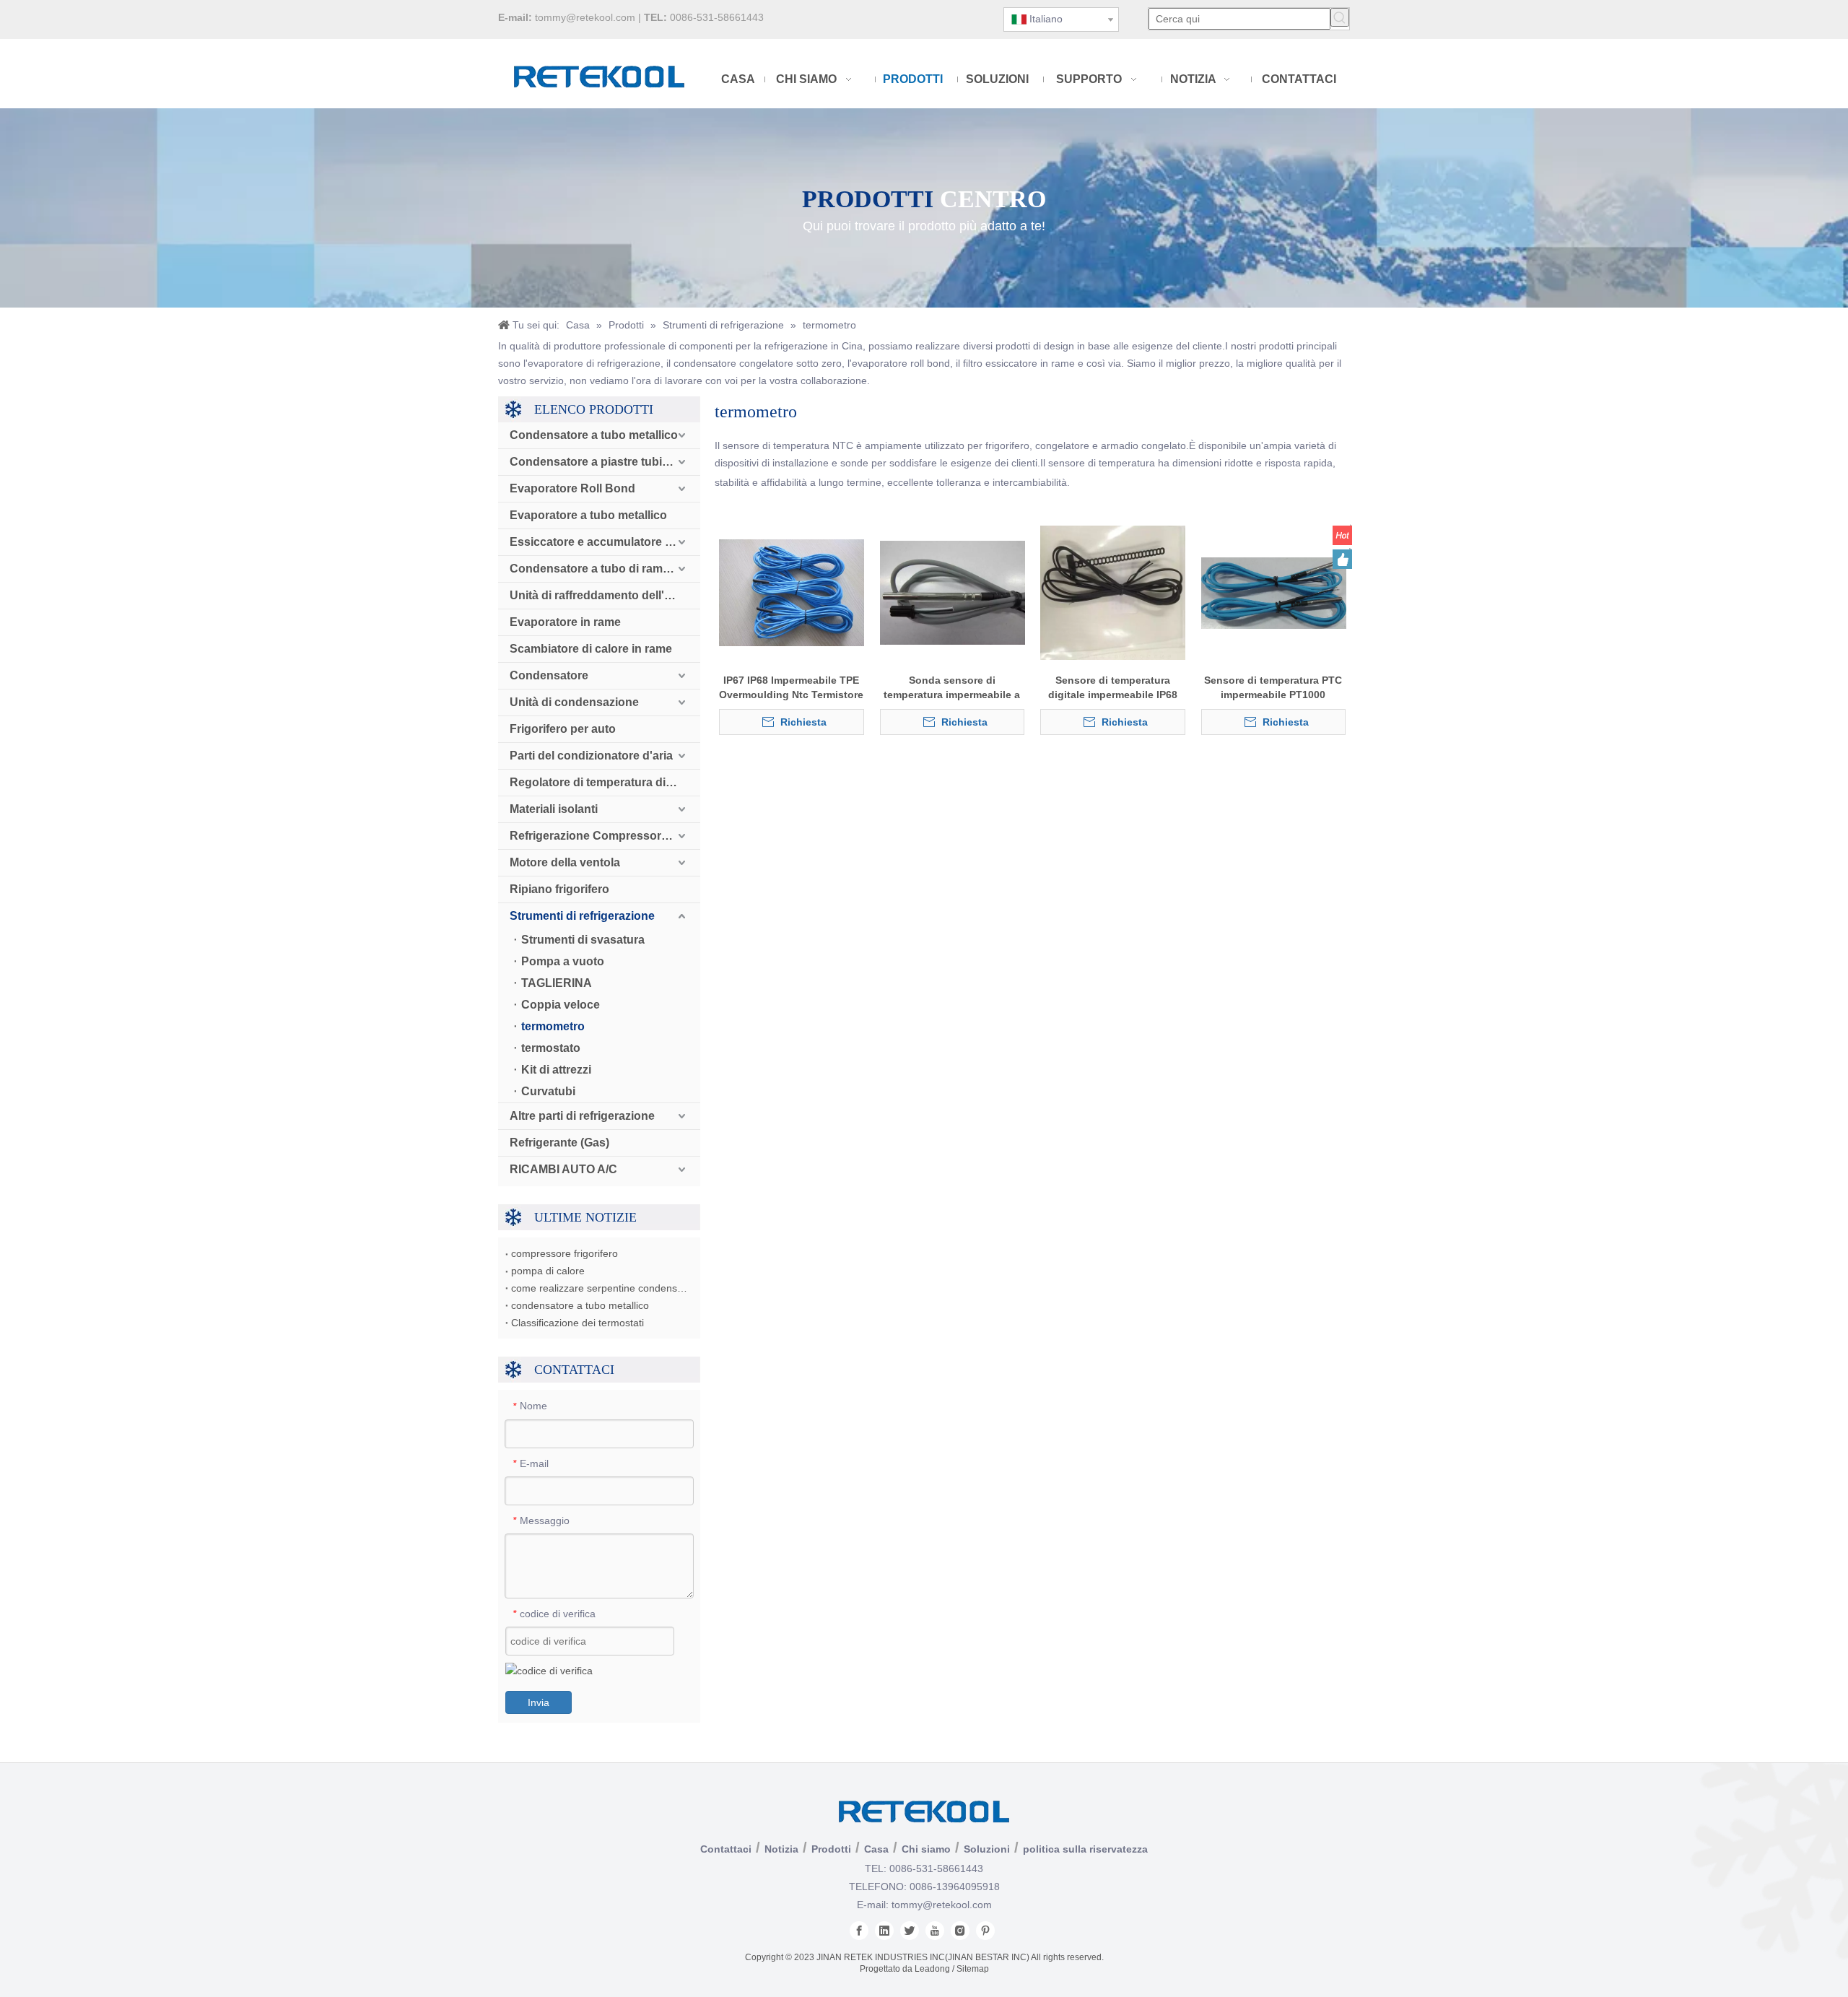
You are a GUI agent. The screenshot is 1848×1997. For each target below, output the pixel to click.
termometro (553, 1026)
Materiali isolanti (554, 809)
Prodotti (831, 1849)
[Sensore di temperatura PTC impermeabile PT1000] (1274, 592)
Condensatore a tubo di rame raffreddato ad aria (605, 569)
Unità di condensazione (574, 702)
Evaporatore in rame (565, 622)
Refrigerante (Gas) (559, 1143)
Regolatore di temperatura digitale (602, 782)
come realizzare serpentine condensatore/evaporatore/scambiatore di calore (599, 1288)
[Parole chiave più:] (1340, 17)
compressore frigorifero (565, 1253)
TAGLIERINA (557, 983)
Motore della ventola (565, 862)
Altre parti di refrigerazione (582, 1116)
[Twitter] (910, 1931)
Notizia (781, 1849)
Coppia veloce (561, 1005)
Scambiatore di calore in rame (591, 649)
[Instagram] (960, 1931)
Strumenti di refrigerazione (582, 916)
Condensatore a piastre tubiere (594, 462)
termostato (551, 1048)
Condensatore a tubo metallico (594, 435)
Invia (539, 1702)
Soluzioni (987, 1849)
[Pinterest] (985, 1931)
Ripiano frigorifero (559, 889)
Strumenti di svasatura (583, 940)
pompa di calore (548, 1271)
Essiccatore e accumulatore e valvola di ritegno (605, 542)
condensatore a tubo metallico (580, 1305)
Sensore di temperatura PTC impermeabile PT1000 (1273, 687)
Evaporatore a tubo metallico (588, 515)
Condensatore (549, 675)
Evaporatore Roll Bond (572, 488)
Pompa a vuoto (563, 961)
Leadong (932, 1969)
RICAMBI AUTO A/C (563, 1169)
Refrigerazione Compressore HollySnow (605, 836)
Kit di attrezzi (556, 1070)
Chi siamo (926, 1849)
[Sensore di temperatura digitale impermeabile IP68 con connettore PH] (1113, 592)
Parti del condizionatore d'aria (591, 756)
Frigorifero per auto (563, 729)
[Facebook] (859, 1931)
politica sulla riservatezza (1085, 1849)
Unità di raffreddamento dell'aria (597, 595)
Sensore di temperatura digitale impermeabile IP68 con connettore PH (1113, 688)
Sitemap (973, 1969)
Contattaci (726, 1849)
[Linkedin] (884, 1931)
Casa (876, 1849)
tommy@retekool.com (585, 17)
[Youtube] (935, 1931)
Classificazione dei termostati (577, 1323)
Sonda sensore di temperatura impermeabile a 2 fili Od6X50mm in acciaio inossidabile (952, 688)
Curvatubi (548, 1091)
